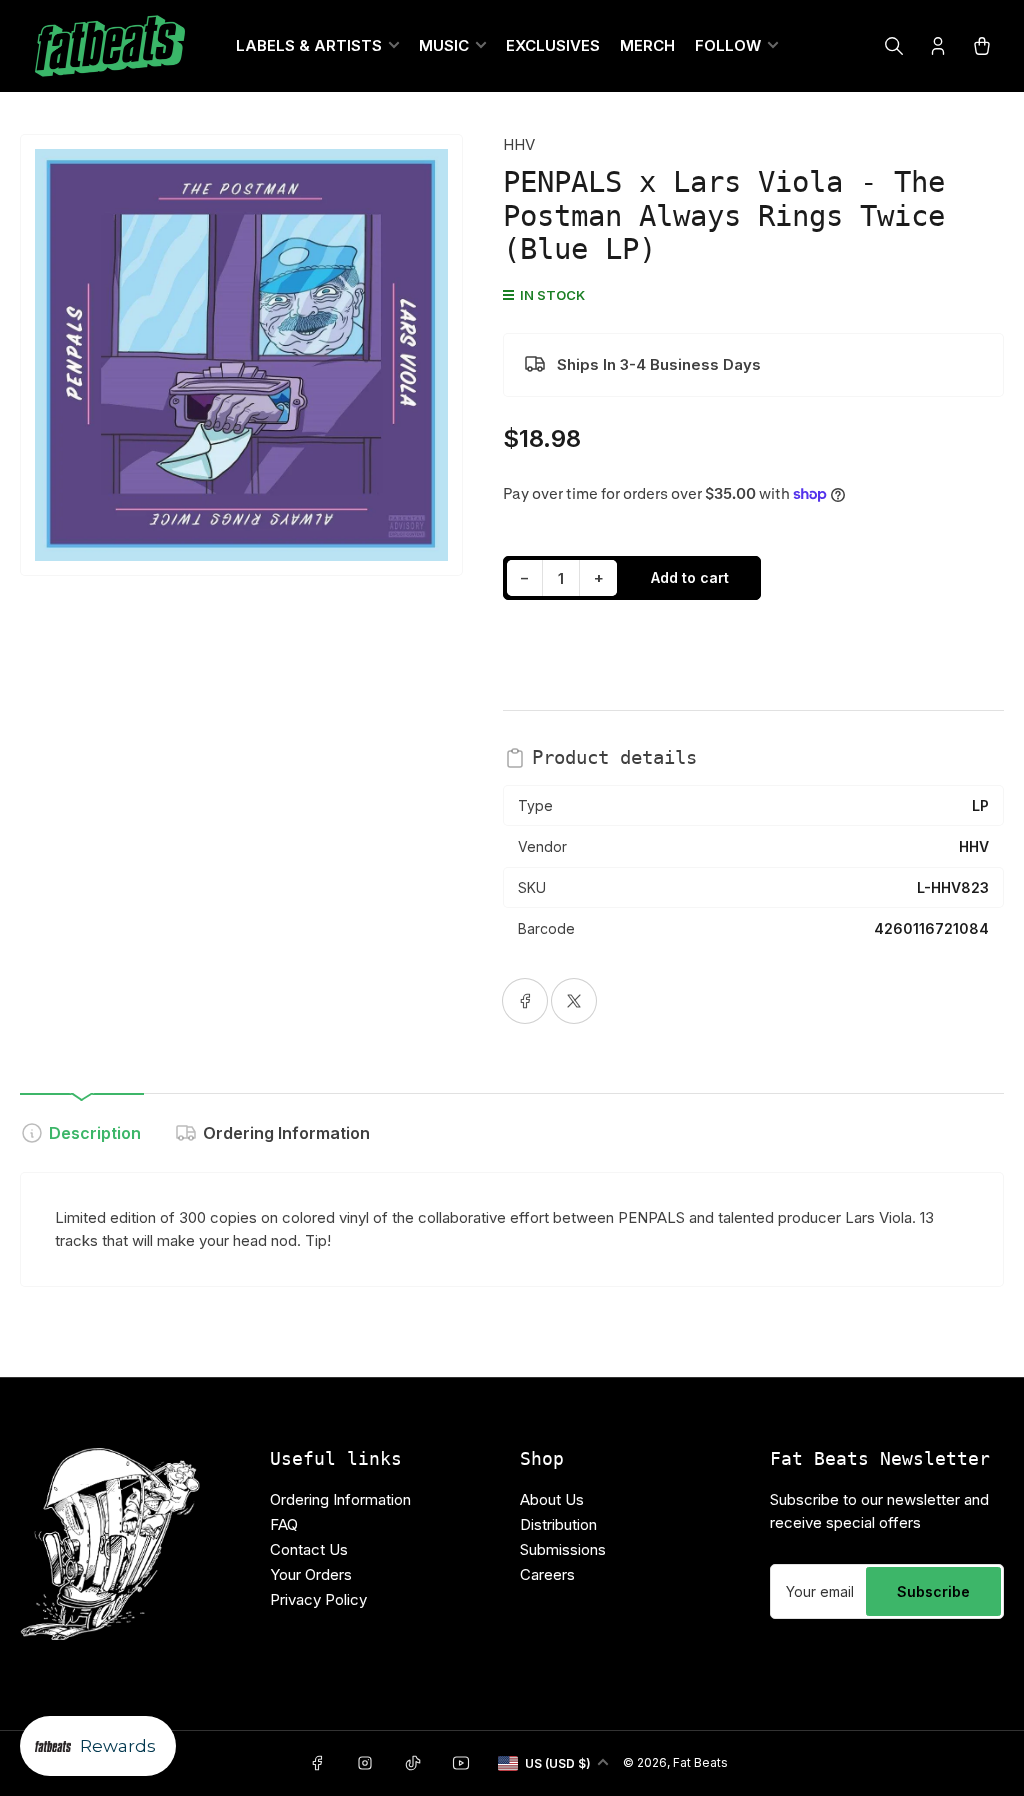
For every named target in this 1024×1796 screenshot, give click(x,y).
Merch (647, 45)
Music (444, 45)
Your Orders (311, 1574)
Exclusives (553, 45)
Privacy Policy (318, 1599)
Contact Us (309, 1549)
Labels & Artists (309, 45)
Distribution (558, 1524)
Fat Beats (700, 1762)
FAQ (284, 1524)
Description (95, 1133)
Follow (728, 45)
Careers (547, 1574)
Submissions (563, 1549)
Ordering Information (286, 1133)
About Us (552, 1499)
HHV (519, 144)
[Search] (894, 46)
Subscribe (933, 1591)
